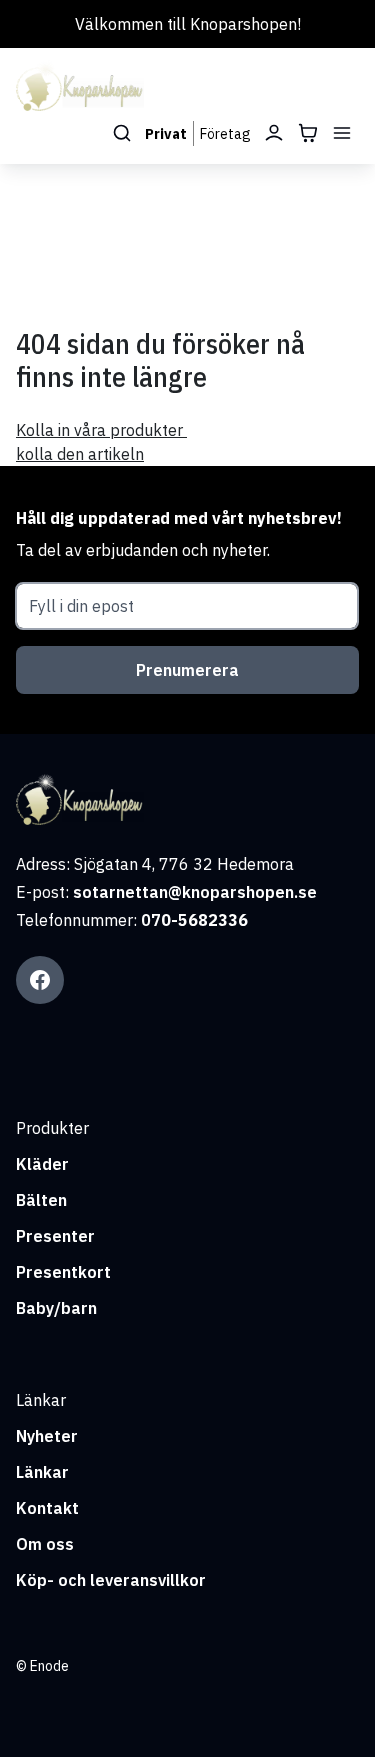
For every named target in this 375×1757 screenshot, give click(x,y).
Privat (166, 134)
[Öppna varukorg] (308, 133)
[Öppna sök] (122, 133)
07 (151, 920)
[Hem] (80, 87)
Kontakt (47, 1508)
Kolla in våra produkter (101, 430)
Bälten (41, 1200)
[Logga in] (274, 133)
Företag (225, 134)
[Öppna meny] (342, 133)
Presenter (55, 1236)
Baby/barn (56, 1308)
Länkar (42, 1472)
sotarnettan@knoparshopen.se (195, 892)
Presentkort (63, 1272)
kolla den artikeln (80, 454)
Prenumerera (187, 670)
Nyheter (47, 1436)
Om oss (45, 1544)
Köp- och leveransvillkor (111, 1580)
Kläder (42, 1164)
